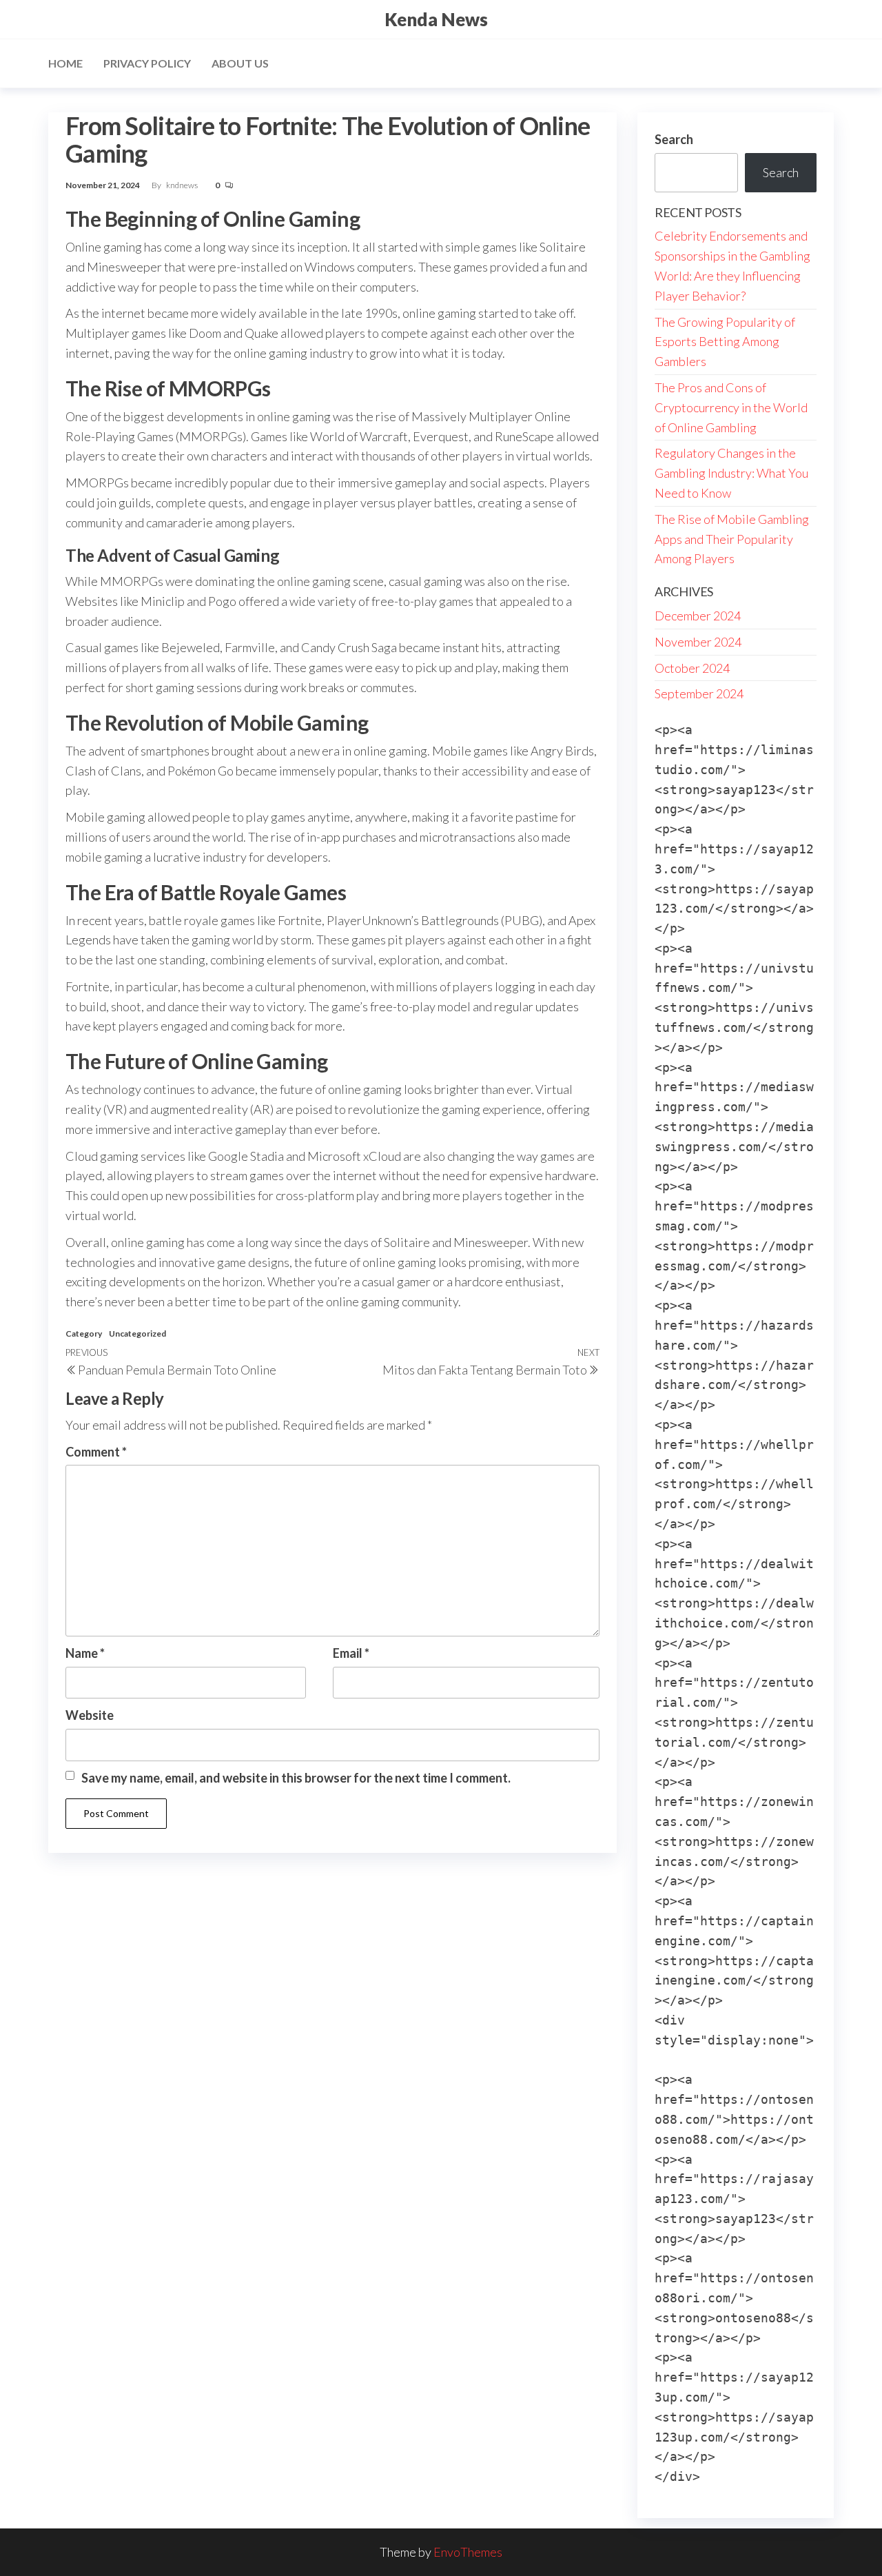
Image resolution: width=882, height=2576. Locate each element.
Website (90, 1715)
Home (65, 63)
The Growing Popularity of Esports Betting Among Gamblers (725, 342)
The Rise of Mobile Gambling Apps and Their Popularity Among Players (732, 539)
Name (85, 1653)
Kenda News (436, 19)
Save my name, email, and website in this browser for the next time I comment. (296, 1778)
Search (674, 139)
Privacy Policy (147, 63)
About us (240, 63)
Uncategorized (137, 1333)
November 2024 (698, 642)
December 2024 (698, 616)
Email (351, 1653)
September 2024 (699, 693)
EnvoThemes (468, 2552)
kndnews (183, 185)
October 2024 (692, 668)
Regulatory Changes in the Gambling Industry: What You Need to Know (731, 473)
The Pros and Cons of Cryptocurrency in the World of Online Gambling (731, 407)
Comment (96, 1452)
